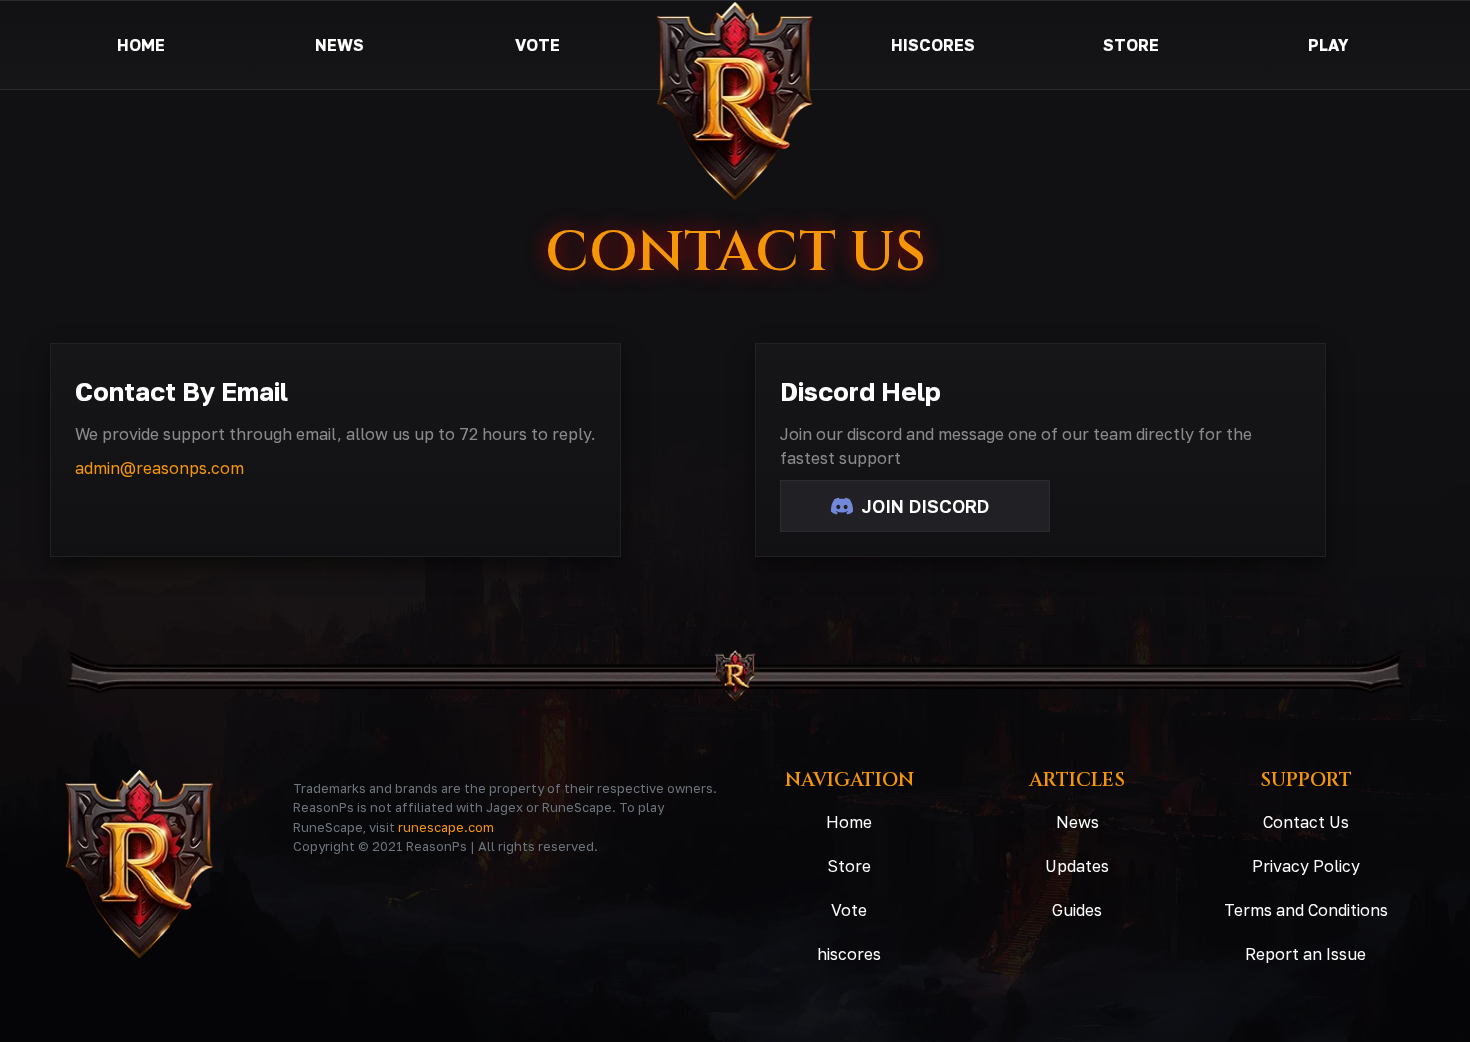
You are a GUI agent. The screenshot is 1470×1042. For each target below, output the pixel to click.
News (1077, 822)
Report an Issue (1305, 954)
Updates (1077, 866)
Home (849, 822)
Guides (1077, 910)
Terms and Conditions (1306, 910)
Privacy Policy (1306, 866)
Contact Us (1306, 822)
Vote (849, 910)
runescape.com (446, 827)
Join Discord (922, 506)
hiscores (849, 954)
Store (849, 866)
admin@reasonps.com (159, 468)
